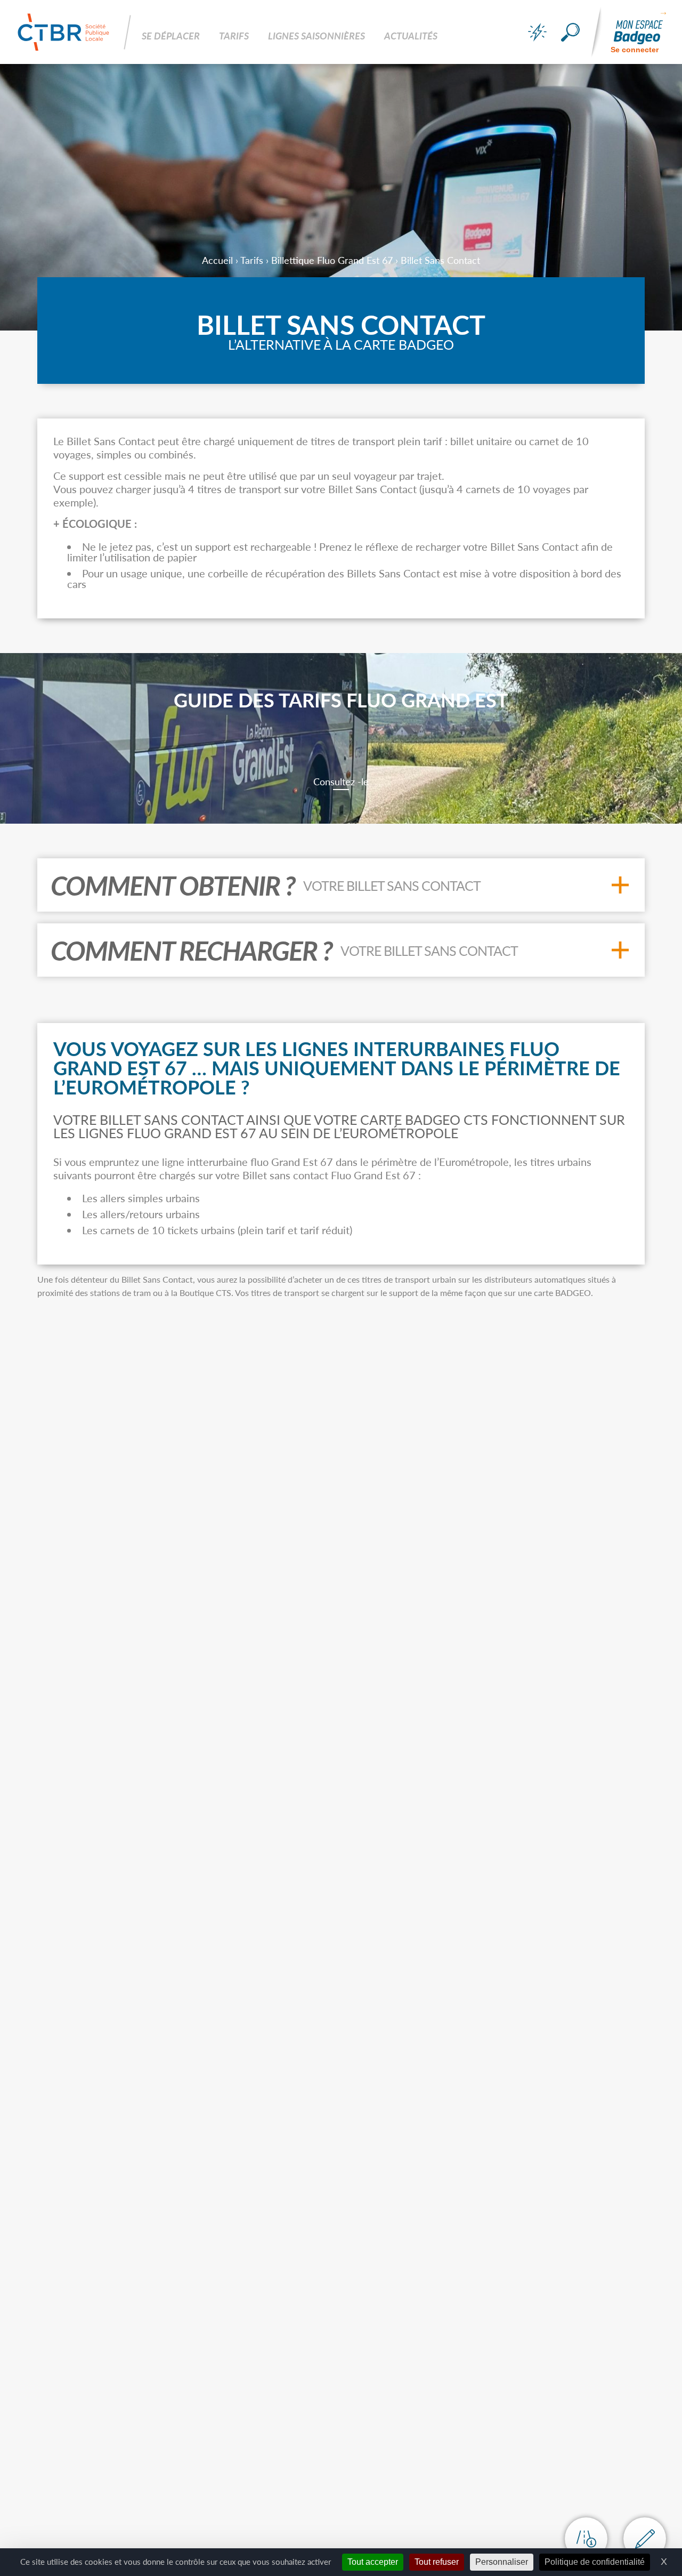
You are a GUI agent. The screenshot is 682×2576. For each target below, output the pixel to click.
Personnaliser (502, 2562)
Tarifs (252, 260)
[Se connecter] (638, 32)
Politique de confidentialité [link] (595, 2562)
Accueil (217, 260)
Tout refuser (437, 2562)
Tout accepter (373, 2562)
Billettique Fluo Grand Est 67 (332, 260)
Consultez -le (341, 782)
